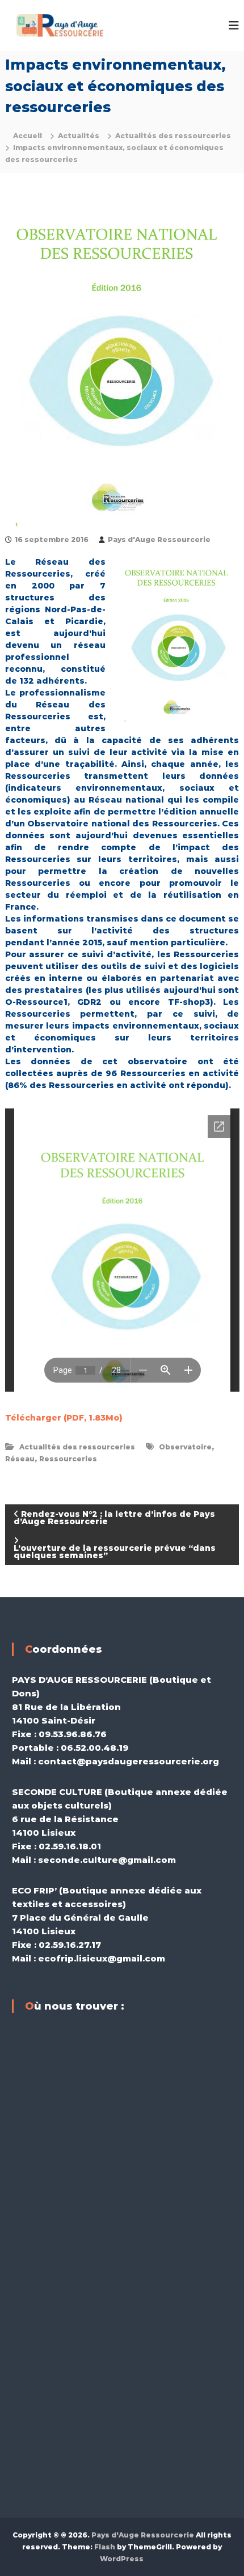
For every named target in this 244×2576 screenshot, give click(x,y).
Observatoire (185, 1447)
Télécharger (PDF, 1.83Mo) (64, 1418)
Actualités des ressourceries (173, 136)
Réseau (20, 1459)
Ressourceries (68, 1459)
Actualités (79, 136)
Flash (105, 2547)
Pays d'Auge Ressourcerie (159, 539)
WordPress (122, 2559)
